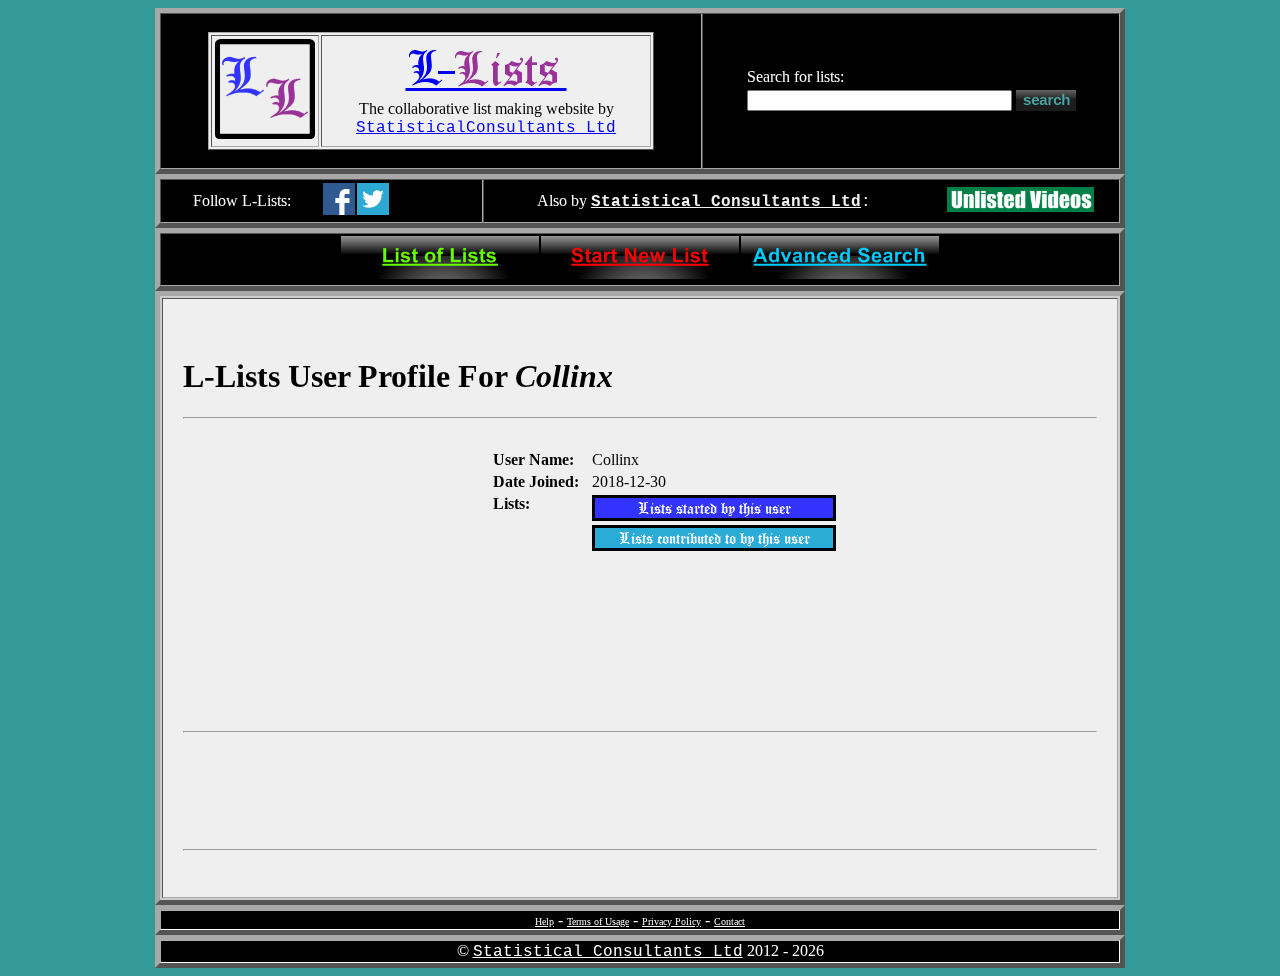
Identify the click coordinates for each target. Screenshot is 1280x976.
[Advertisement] (336, 573)
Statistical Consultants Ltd (726, 202)
